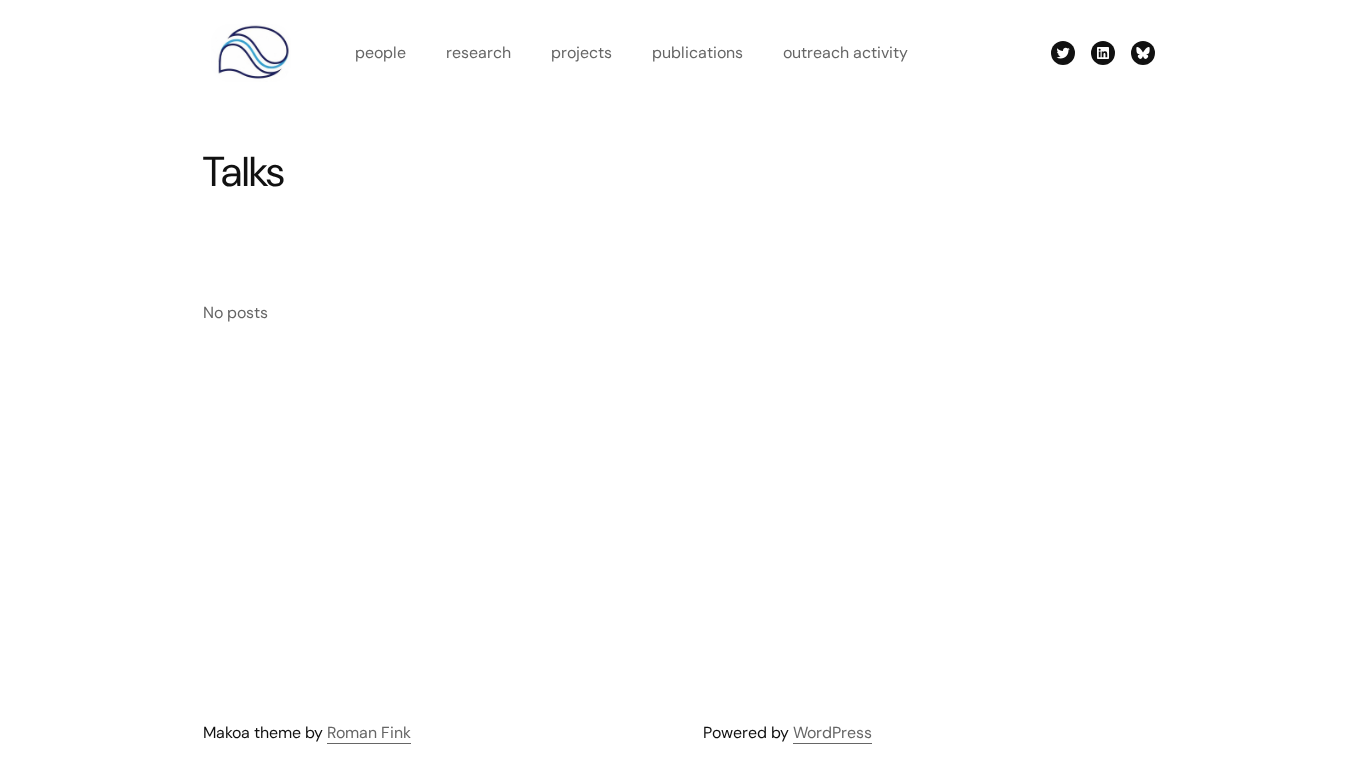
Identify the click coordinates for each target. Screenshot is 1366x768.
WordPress (832, 732)
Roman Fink (369, 732)
